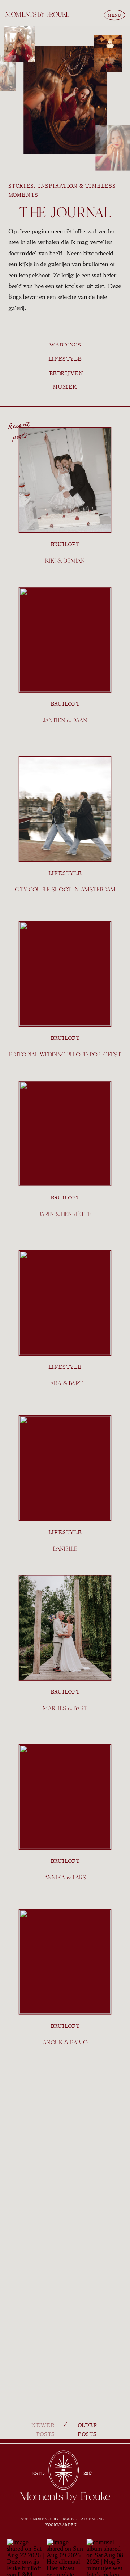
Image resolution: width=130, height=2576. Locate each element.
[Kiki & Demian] (65, 480)
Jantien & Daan (65, 721)
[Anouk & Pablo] (65, 1962)
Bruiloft (65, 544)
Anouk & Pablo (65, 2043)
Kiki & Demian (65, 561)
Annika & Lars (65, 1878)
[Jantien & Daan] (65, 639)
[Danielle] (65, 1468)
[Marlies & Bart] (65, 1627)
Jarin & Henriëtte (65, 1214)
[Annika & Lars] (65, 1797)
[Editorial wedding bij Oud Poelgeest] (65, 974)
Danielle (65, 1549)
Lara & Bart (65, 1384)
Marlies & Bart (65, 1709)
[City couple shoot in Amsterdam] (65, 809)
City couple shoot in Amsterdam (65, 890)
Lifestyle (65, 873)
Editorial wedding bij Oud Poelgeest (65, 1055)
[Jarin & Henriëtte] (65, 1134)
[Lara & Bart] (65, 1303)
